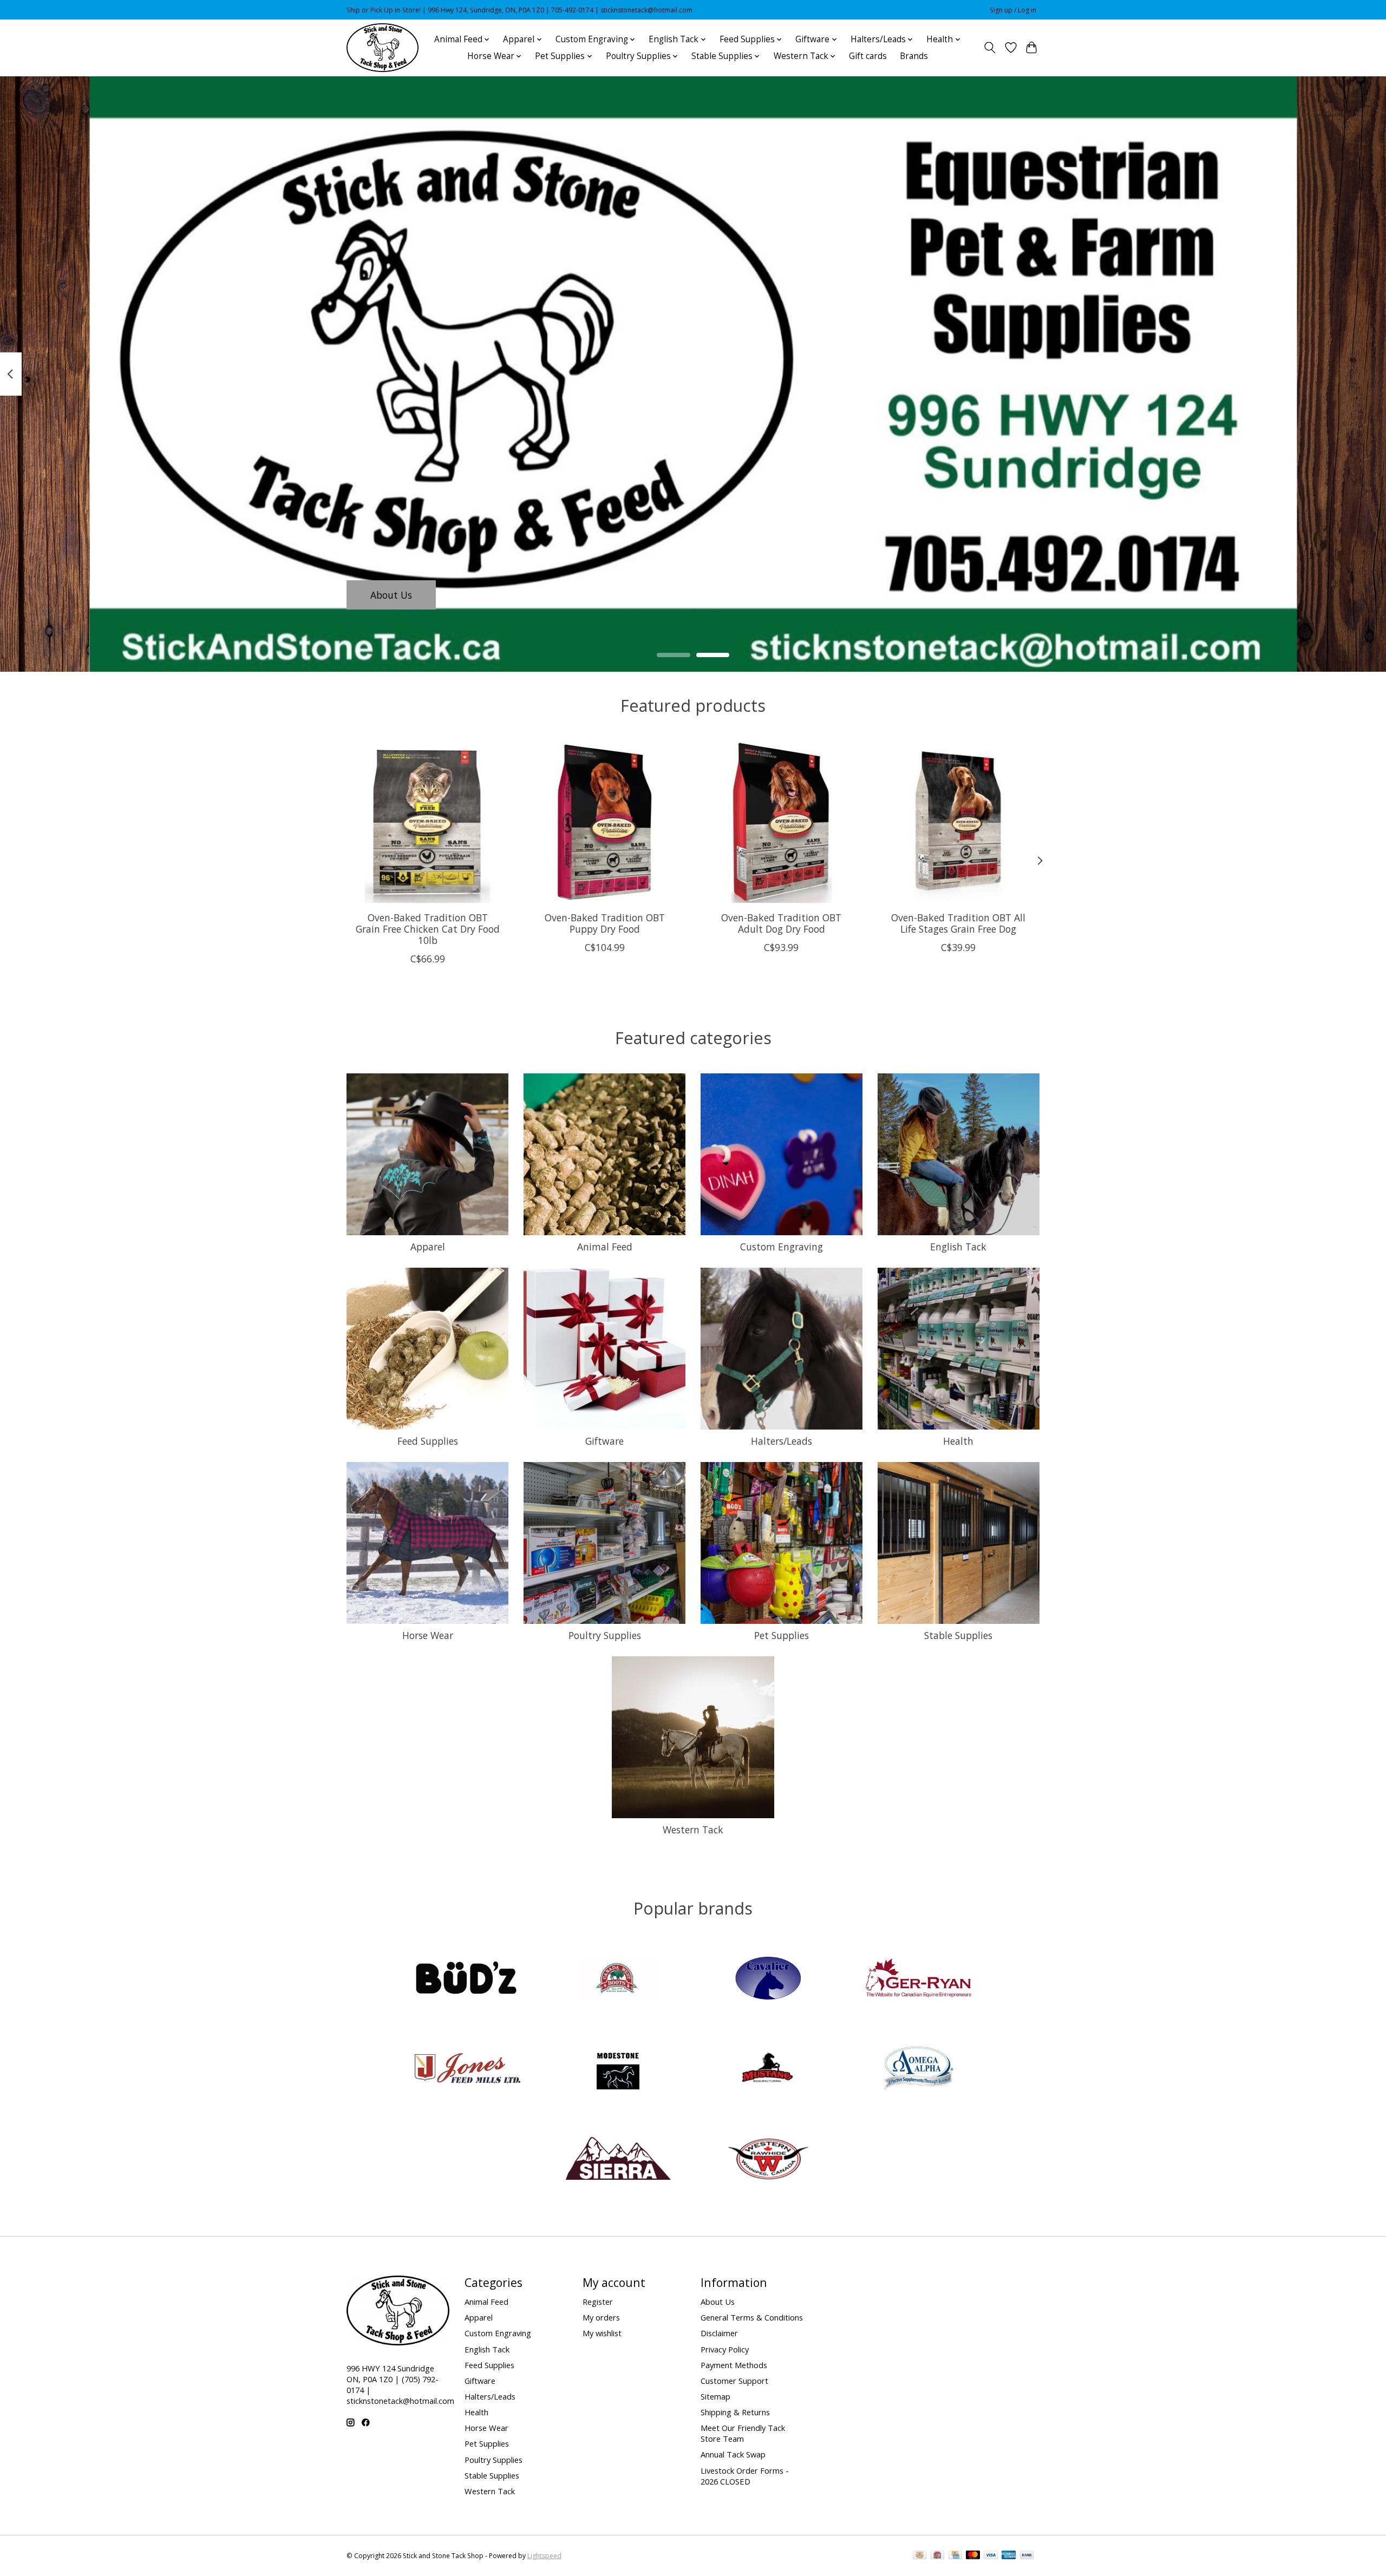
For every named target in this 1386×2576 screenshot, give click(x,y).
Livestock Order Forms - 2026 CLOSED (745, 2476)
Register (598, 2302)
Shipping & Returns (735, 2412)
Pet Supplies (782, 1635)
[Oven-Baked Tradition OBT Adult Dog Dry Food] (782, 822)
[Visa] (991, 2556)
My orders (601, 2317)
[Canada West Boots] (618, 1979)
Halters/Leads (782, 1441)
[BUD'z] (468, 1979)
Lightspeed (544, 2556)
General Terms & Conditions (752, 2317)
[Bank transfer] (1027, 2556)
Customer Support (734, 2381)
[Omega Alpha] (918, 2070)
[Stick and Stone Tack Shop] (383, 48)
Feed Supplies (428, 1441)
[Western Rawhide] (768, 2159)
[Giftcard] (937, 2556)
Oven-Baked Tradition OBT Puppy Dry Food (605, 923)
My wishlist (602, 2333)
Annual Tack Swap (733, 2454)
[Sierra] (618, 2159)
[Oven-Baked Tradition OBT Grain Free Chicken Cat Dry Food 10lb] (427, 822)
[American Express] (1009, 2556)
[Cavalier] (768, 1979)
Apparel (428, 1247)
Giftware (604, 1441)
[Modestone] (618, 2070)
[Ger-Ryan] (918, 1979)
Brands (914, 56)
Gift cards (868, 56)
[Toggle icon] (990, 48)
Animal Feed (605, 1247)
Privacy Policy (725, 2349)
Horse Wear (428, 1635)
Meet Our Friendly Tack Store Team (743, 2433)
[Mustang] (768, 2070)
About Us (391, 594)
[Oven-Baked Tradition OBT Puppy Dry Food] (604, 822)
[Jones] (468, 2070)
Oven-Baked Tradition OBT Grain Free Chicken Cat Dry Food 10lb (428, 929)
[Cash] (920, 2556)
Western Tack (693, 1830)
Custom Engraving (782, 1247)
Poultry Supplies (605, 1635)
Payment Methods (734, 2365)
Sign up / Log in (1013, 10)
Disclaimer (719, 2333)
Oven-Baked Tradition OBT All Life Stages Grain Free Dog (958, 923)
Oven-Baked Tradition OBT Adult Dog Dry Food (781, 923)
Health (958, 1441)
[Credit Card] (955, 2556)
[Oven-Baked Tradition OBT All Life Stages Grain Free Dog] (959, 822)
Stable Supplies (958, 1635)
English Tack (958, 1247)
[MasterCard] (973, 2556)
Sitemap (715, 2396)
